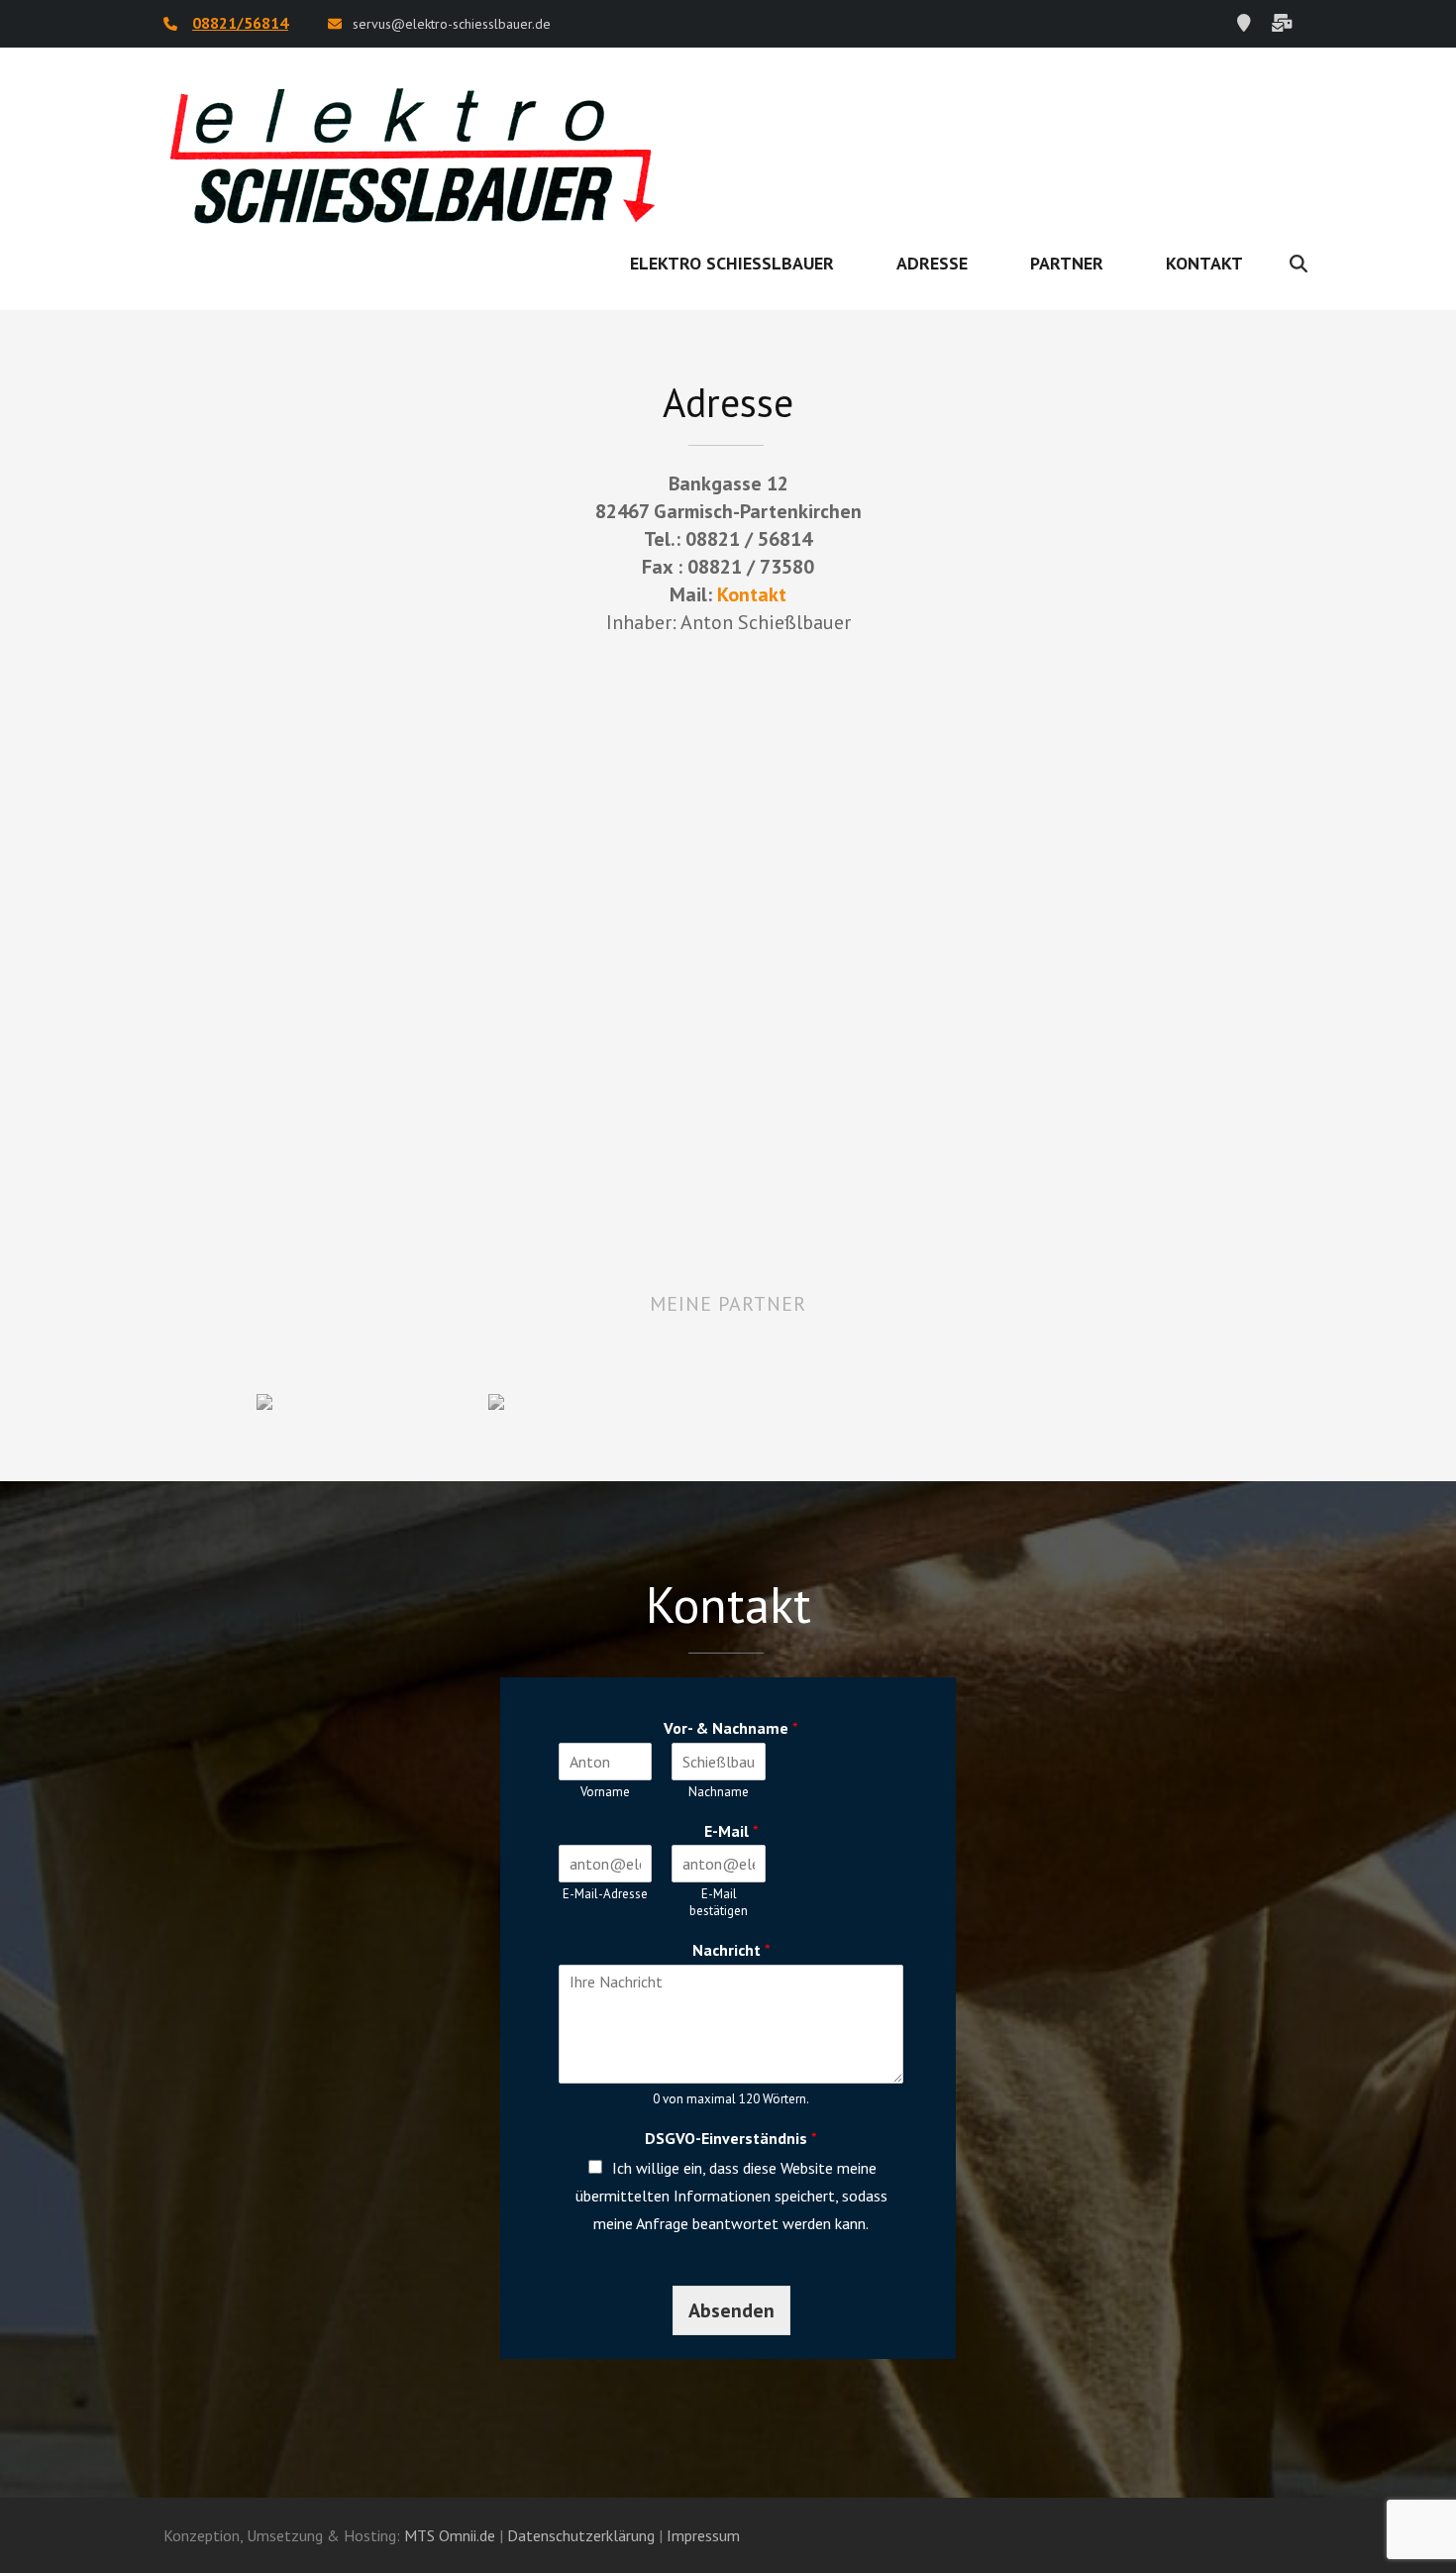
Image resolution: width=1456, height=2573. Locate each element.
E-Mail (731, 1831)
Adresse (932, 263)
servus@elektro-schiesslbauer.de (452, 24)
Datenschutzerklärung (581, 2535)
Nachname (719, 1792)
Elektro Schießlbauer (732, 263)
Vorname (605, 1792)
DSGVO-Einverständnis (731, 2138)
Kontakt (1204, 263)
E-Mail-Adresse (605, 1894)
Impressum (703, 2535)
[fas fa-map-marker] (1244, 23)
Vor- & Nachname (731, 1728)
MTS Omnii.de (450, 2535)
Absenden (731, 2310)
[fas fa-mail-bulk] (1282, 23)
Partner (1067, 263)
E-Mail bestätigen (719, 1903)
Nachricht (731, 1950)
